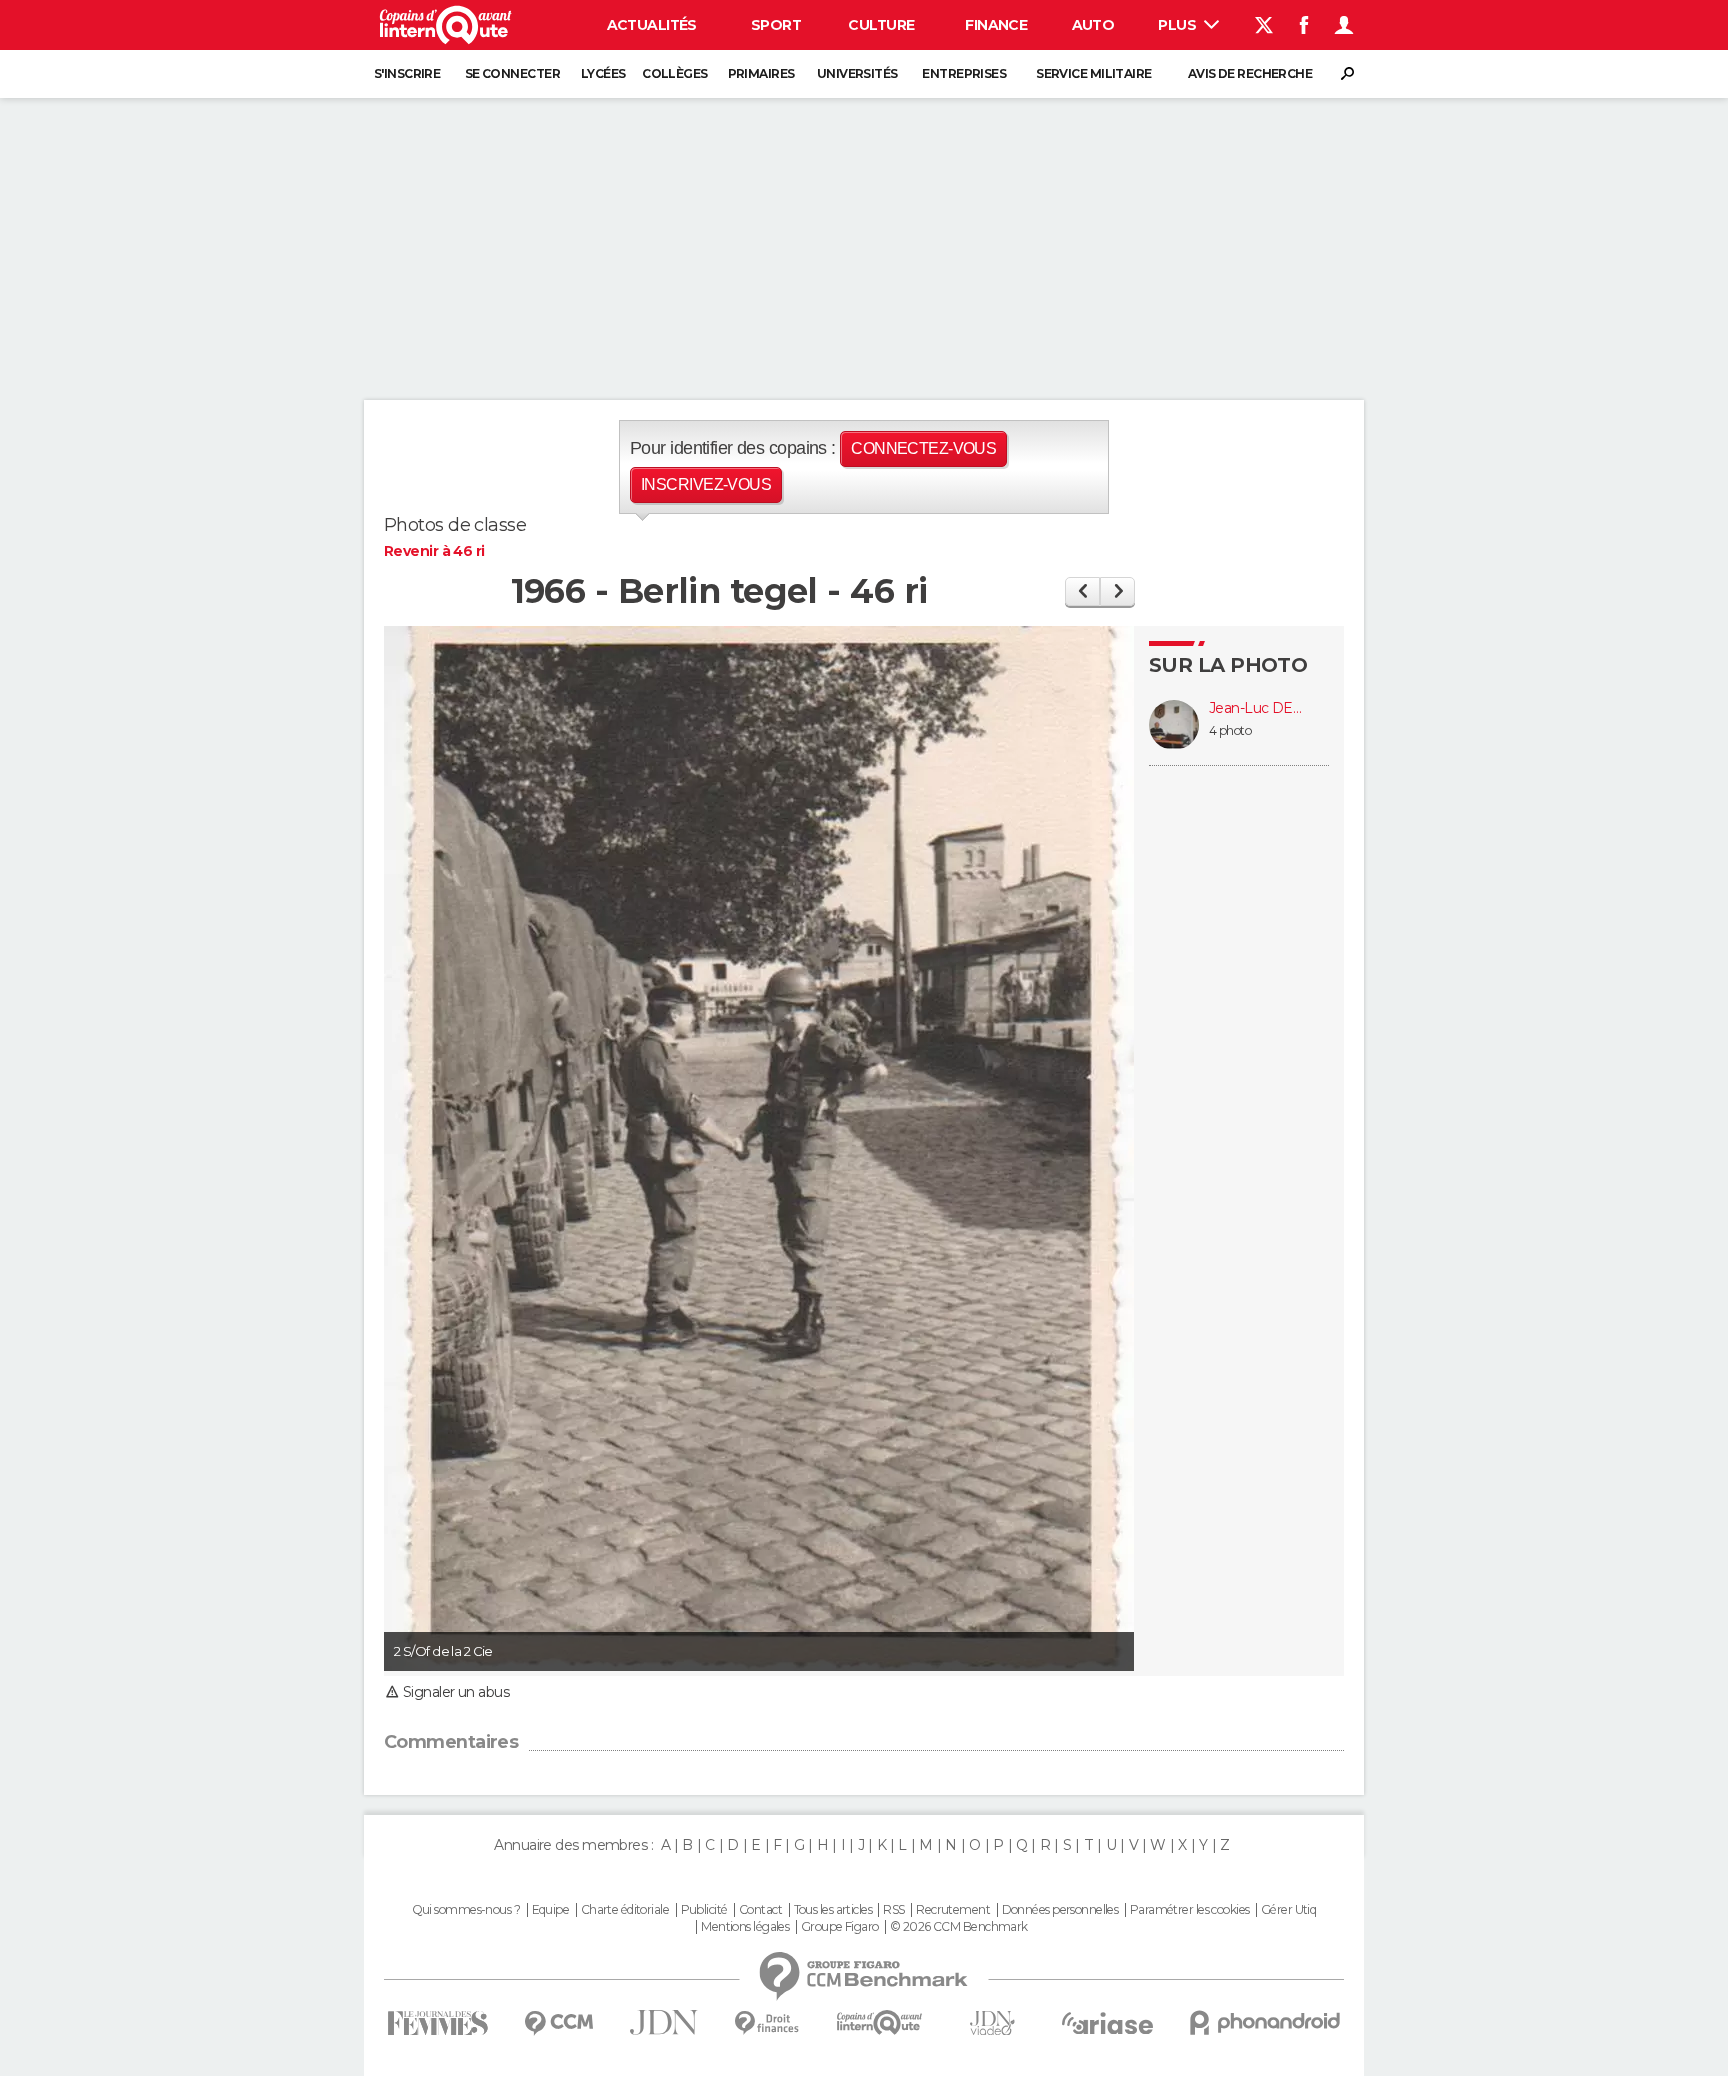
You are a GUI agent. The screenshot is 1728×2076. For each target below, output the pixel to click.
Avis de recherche (1250, 73)
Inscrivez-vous (706, 484)
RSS (893, 1910)
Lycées (603, 73)
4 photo (1230, 730)
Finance (996, 25)
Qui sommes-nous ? (466, 1910)
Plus (1178, 25)
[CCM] (558, 2023)
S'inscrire (407, 73)
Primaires (761, 73)
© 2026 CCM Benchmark (959, 1927)
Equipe (551, 1910)
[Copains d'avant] (879, 2022)
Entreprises (964, 73)
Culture (881, 25)
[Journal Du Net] (664, 2022)
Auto (1093, 25)
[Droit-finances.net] (767, 2023)
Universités (857, 73)
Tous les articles (833, 1910)
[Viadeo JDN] (992, 2023)
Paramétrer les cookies (1190, 1910)
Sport (776, 25)
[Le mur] (1117, 591)
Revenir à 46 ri (434, 551)
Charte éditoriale (625, 1910)
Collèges (675, 73)
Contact (760, 1910)
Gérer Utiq (1288, 1910)
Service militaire (1093, 73)
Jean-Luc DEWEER (1259, 708)
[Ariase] (1108, 2023)
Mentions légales (745, 1927)
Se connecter (512, 73)
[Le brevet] (1082, 591)
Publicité (704, 1910)
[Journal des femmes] (437, 2023)
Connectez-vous (923, 448)
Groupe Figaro (840, 1927)
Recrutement (953, 1910)
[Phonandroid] (1265, 2022)
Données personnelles (1060, 1910)
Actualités (652, 25)
